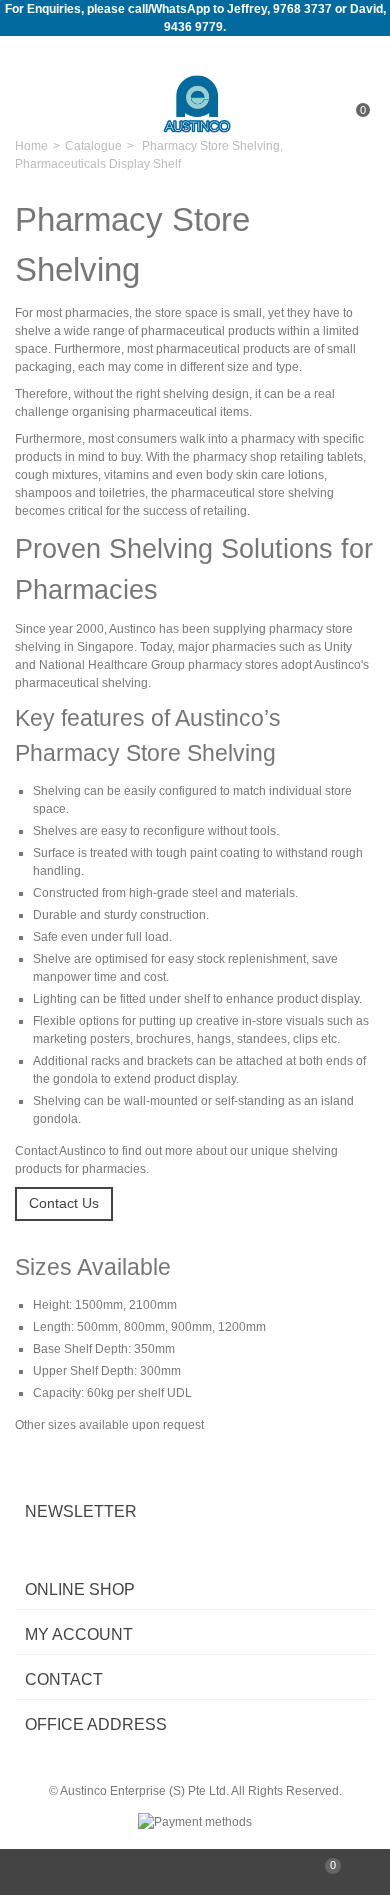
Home (31, 146)
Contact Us (64, 1203)
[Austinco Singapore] (197, 103)
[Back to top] (195, 1872)
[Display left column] (65, 1872)
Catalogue (93, 146)
